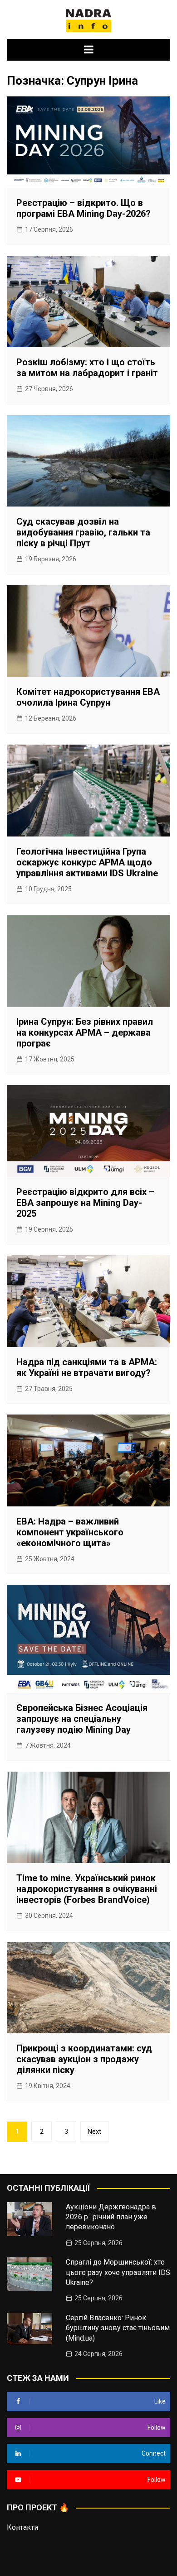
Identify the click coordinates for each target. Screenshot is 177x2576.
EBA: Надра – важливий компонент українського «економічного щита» (70, 1532)
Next (94, 2132)
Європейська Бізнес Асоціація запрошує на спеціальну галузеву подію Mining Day (82, 1719)
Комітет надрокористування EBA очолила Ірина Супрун (88, 697)
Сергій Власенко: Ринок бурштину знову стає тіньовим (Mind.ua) (118, 2328)
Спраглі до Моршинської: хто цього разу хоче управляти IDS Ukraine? (118, 2272)
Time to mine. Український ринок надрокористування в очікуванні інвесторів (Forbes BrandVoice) (87, 1889)
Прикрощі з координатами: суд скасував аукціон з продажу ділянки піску (84, 2059)
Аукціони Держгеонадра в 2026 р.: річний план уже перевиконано (111, 2217)
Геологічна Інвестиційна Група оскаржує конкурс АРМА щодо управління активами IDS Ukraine (87, 862)
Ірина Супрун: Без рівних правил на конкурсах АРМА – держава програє (85, 1032)
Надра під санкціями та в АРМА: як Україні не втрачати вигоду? (87, 1367)
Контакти (22, 2527)
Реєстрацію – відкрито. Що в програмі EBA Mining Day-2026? (84, 208)
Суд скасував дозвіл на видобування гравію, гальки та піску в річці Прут (83, 532)
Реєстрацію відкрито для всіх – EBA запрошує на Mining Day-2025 (85, 1203)
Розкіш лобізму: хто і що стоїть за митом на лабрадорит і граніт (87, 368)
